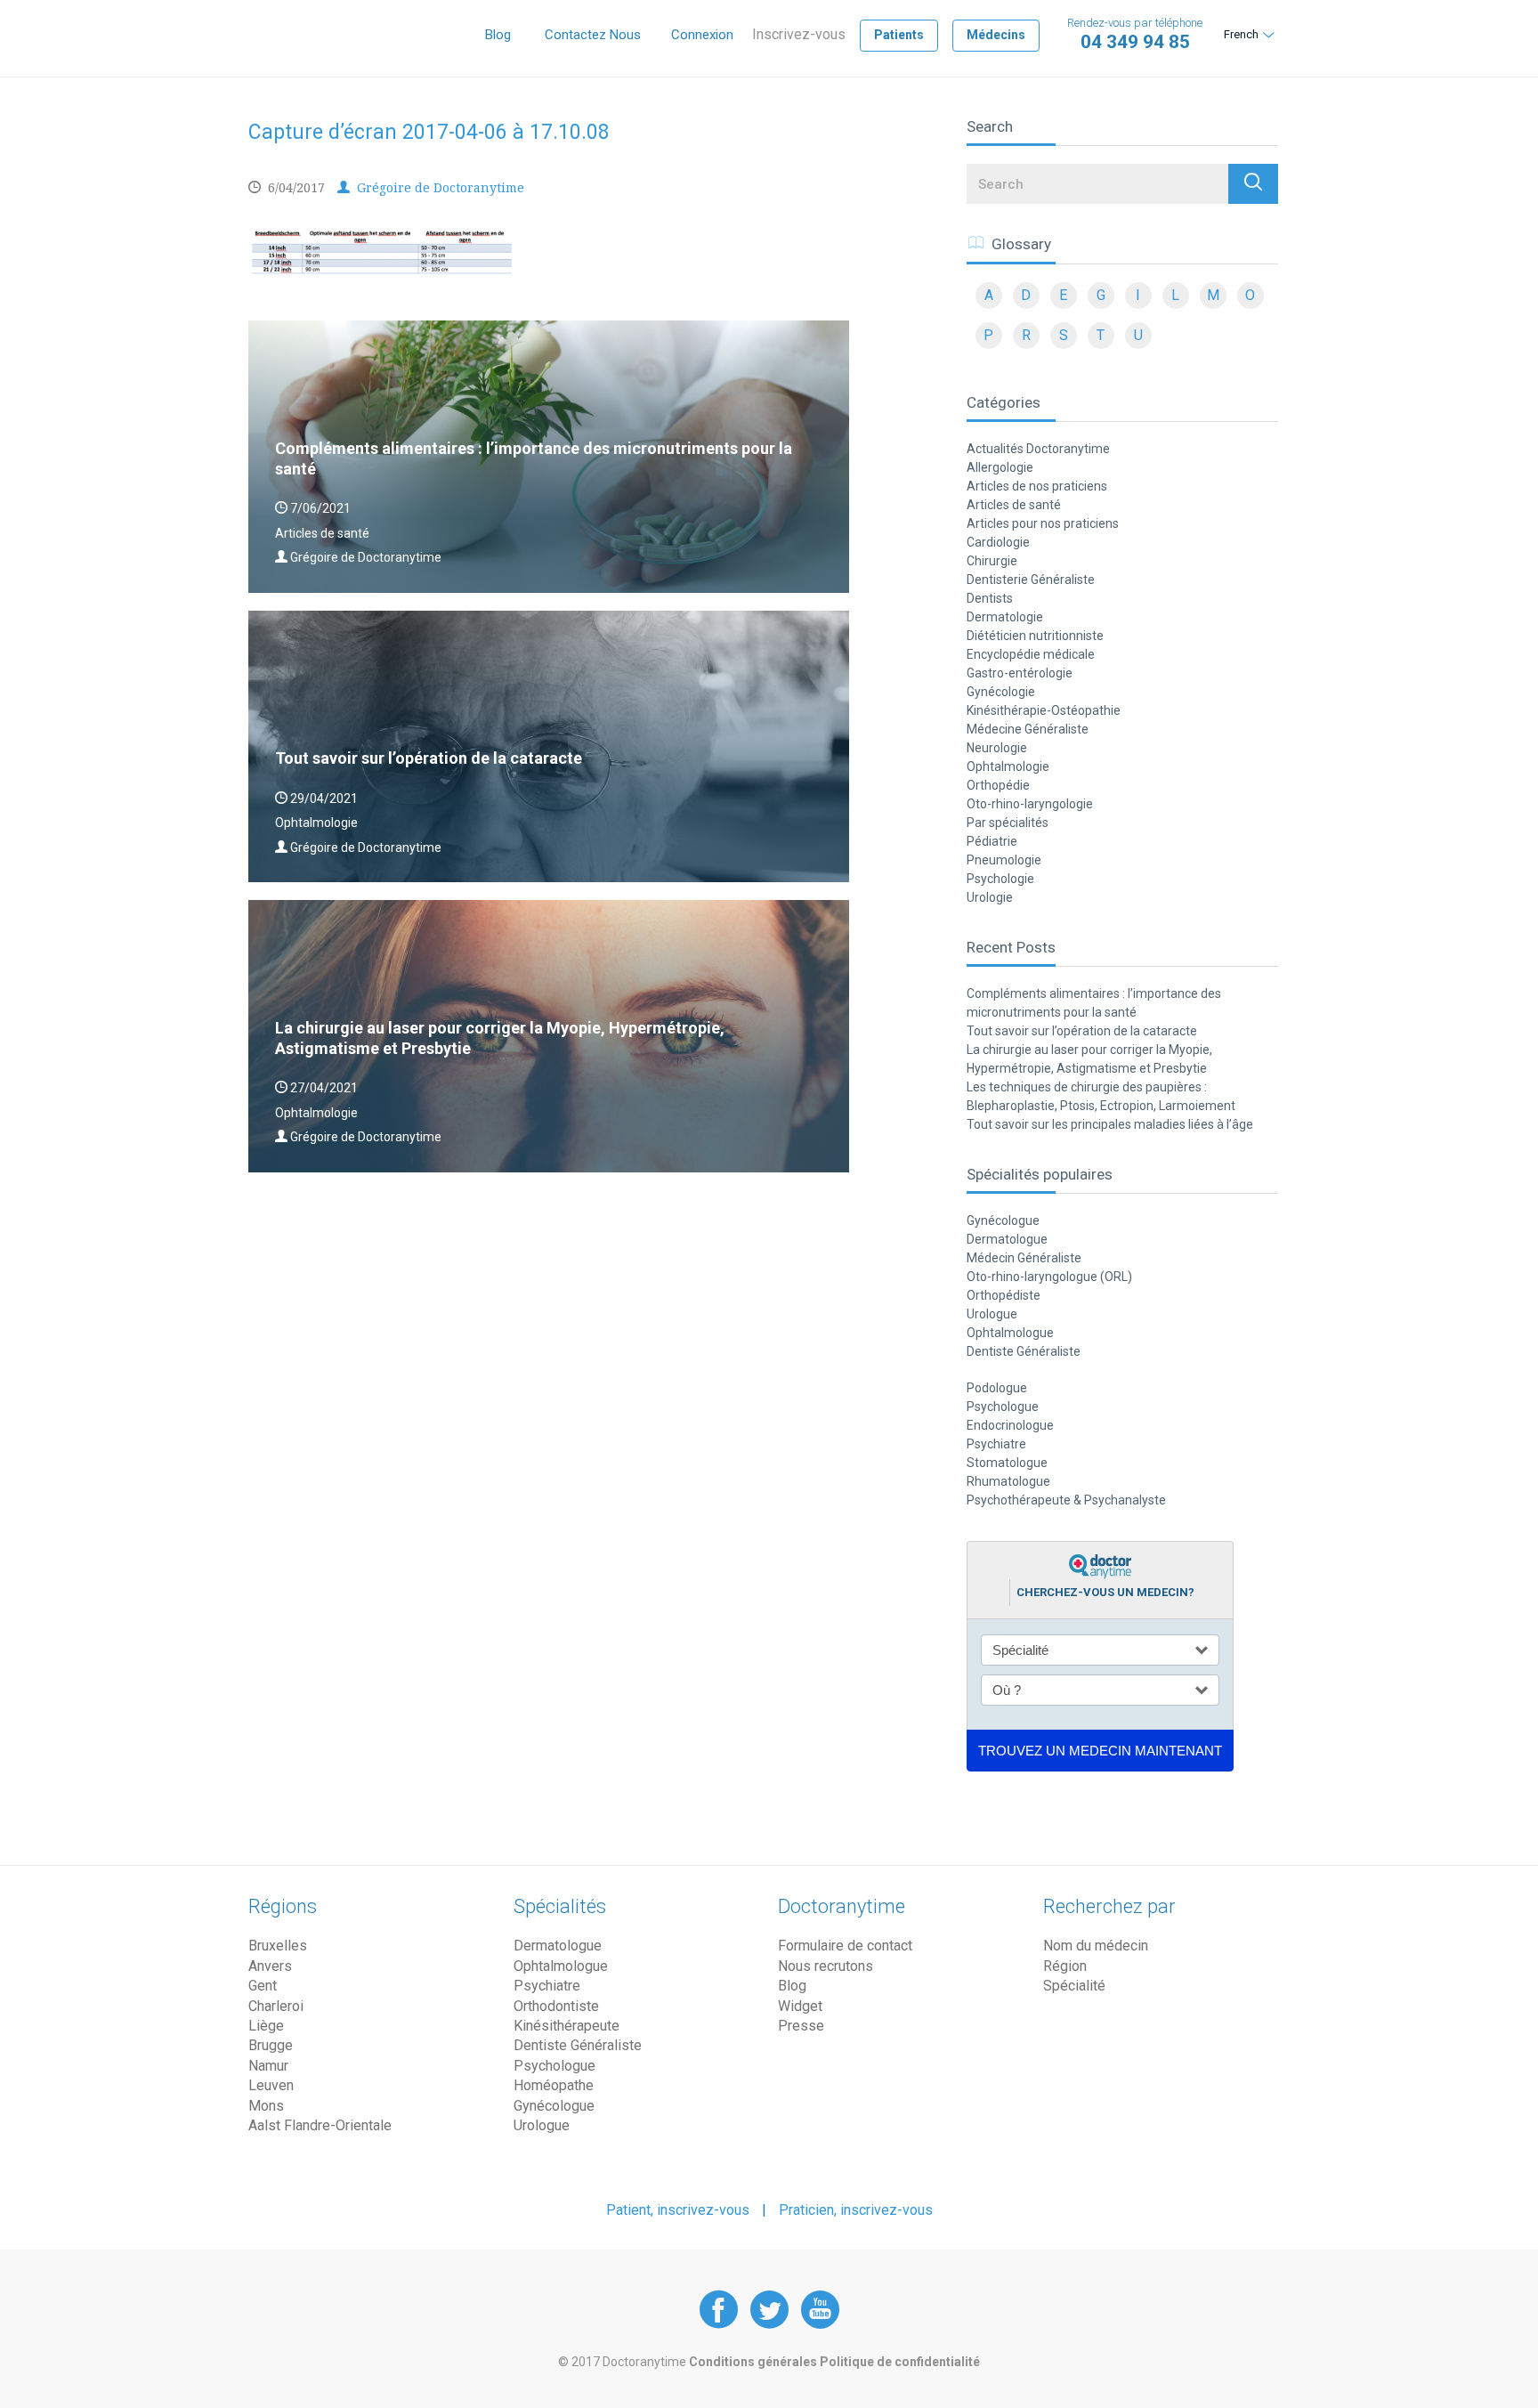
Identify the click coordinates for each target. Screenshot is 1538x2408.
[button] (1253, 184)
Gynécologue (1003, 1220)
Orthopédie (998, 785)
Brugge (271, 2045)
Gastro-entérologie (1020, 673)
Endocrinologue (1010, 1425)
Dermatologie (1005, 617)
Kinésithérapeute (567, 2026)
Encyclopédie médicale (1031, 654)
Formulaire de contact (845, 1946)
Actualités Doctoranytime (1038, 449)
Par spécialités (1008, 823)
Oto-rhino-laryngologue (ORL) (1049, 1277)
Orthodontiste (556, 2006)
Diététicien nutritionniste (1035, 636)
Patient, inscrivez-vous (678, 2210)
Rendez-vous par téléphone (1135, 34)
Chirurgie (992, 561)
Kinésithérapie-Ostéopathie (1044, 710)
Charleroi (276, 2006)
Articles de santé (1014, 505)
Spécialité (1074, 1986)
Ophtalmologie (1008, 766)
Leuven (271, 2085)
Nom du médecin (1096, 1946)
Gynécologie (1001, 692)
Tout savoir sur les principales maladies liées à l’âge (1110, 1124)
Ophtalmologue (1010, 1333)
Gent (263, 1986)
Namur (268, 2066)
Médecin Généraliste (1024, 1258)
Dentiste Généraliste (1024, 1351)
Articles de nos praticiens (1037, 486)
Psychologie (1000, 879)
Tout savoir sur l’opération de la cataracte (1082, 1031)
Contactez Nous (593, 35)
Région (1065, 1966)
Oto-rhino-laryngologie (1030, 804)
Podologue (997, 1388)
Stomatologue (1007, 1463)
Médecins (996, 35)
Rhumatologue (1008, 1481)
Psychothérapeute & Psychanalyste (1066, 1500)
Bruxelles (278, 1946)
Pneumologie (1004, 860)
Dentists (990, 598)
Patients (899, 35)
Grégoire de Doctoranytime (439, 187)
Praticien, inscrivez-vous (856, 2210)
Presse (801, 2026)
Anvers (270, 1966)
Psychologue (1003, 1407)
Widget (800, 2006)
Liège (266, 2026)
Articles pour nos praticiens (1043, 523)
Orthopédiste (1004, 1295)
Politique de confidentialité (900, 2362)
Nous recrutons (826, 1966)
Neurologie (997, 748)
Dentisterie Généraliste (1031, 580)
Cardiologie (998, 542)
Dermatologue (1007, 1239)
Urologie (990, 897)
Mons (266, 2106)
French (1241, 34)
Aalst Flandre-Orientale (320, 2125)
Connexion (702, 35)
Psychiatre (996, 1444)
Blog (498, 35)
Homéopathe (554, 2085)
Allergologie (1000, 467)
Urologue (992, 1314)
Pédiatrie (992, 841)
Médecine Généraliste (1028, 729)
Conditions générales (754, 2362)
